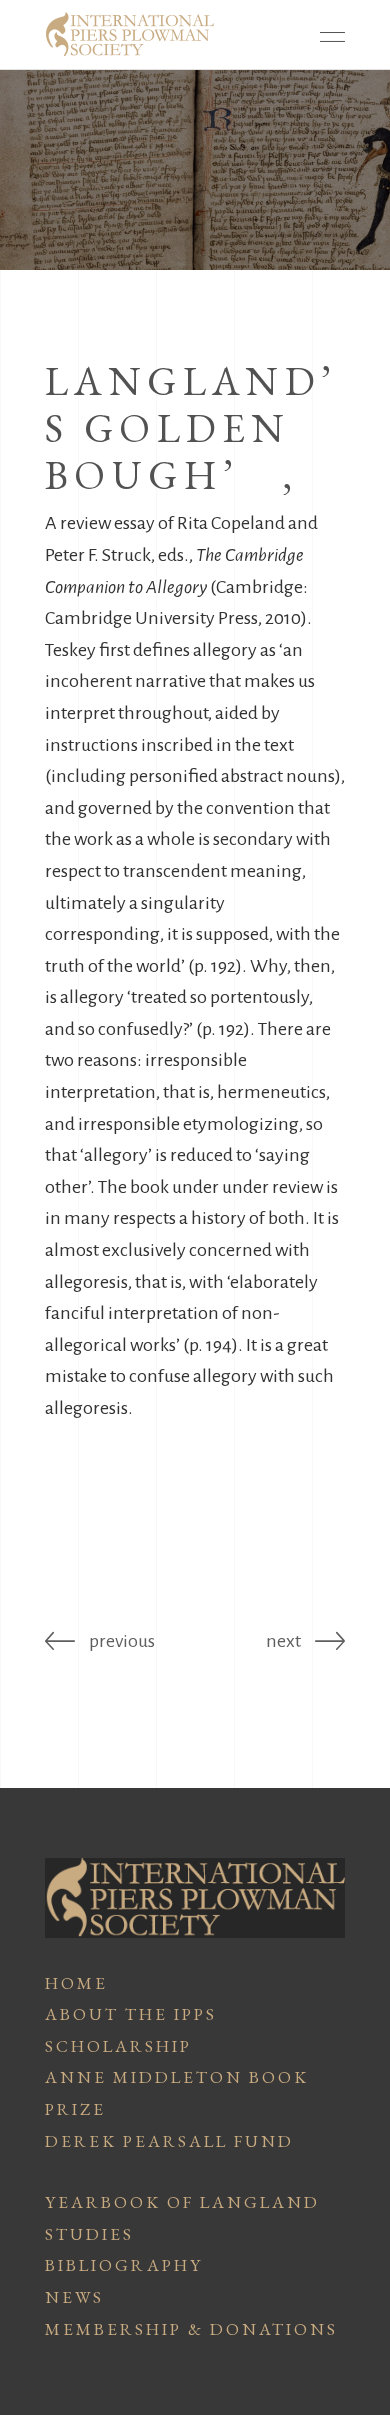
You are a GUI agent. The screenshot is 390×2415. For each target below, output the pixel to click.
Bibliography (124, 2265)
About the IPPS (131, 2014)
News (74, 2297)
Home (76, 1983)
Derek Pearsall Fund (169, 2141)
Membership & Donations (191, 2329)
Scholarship (118, 2046)
